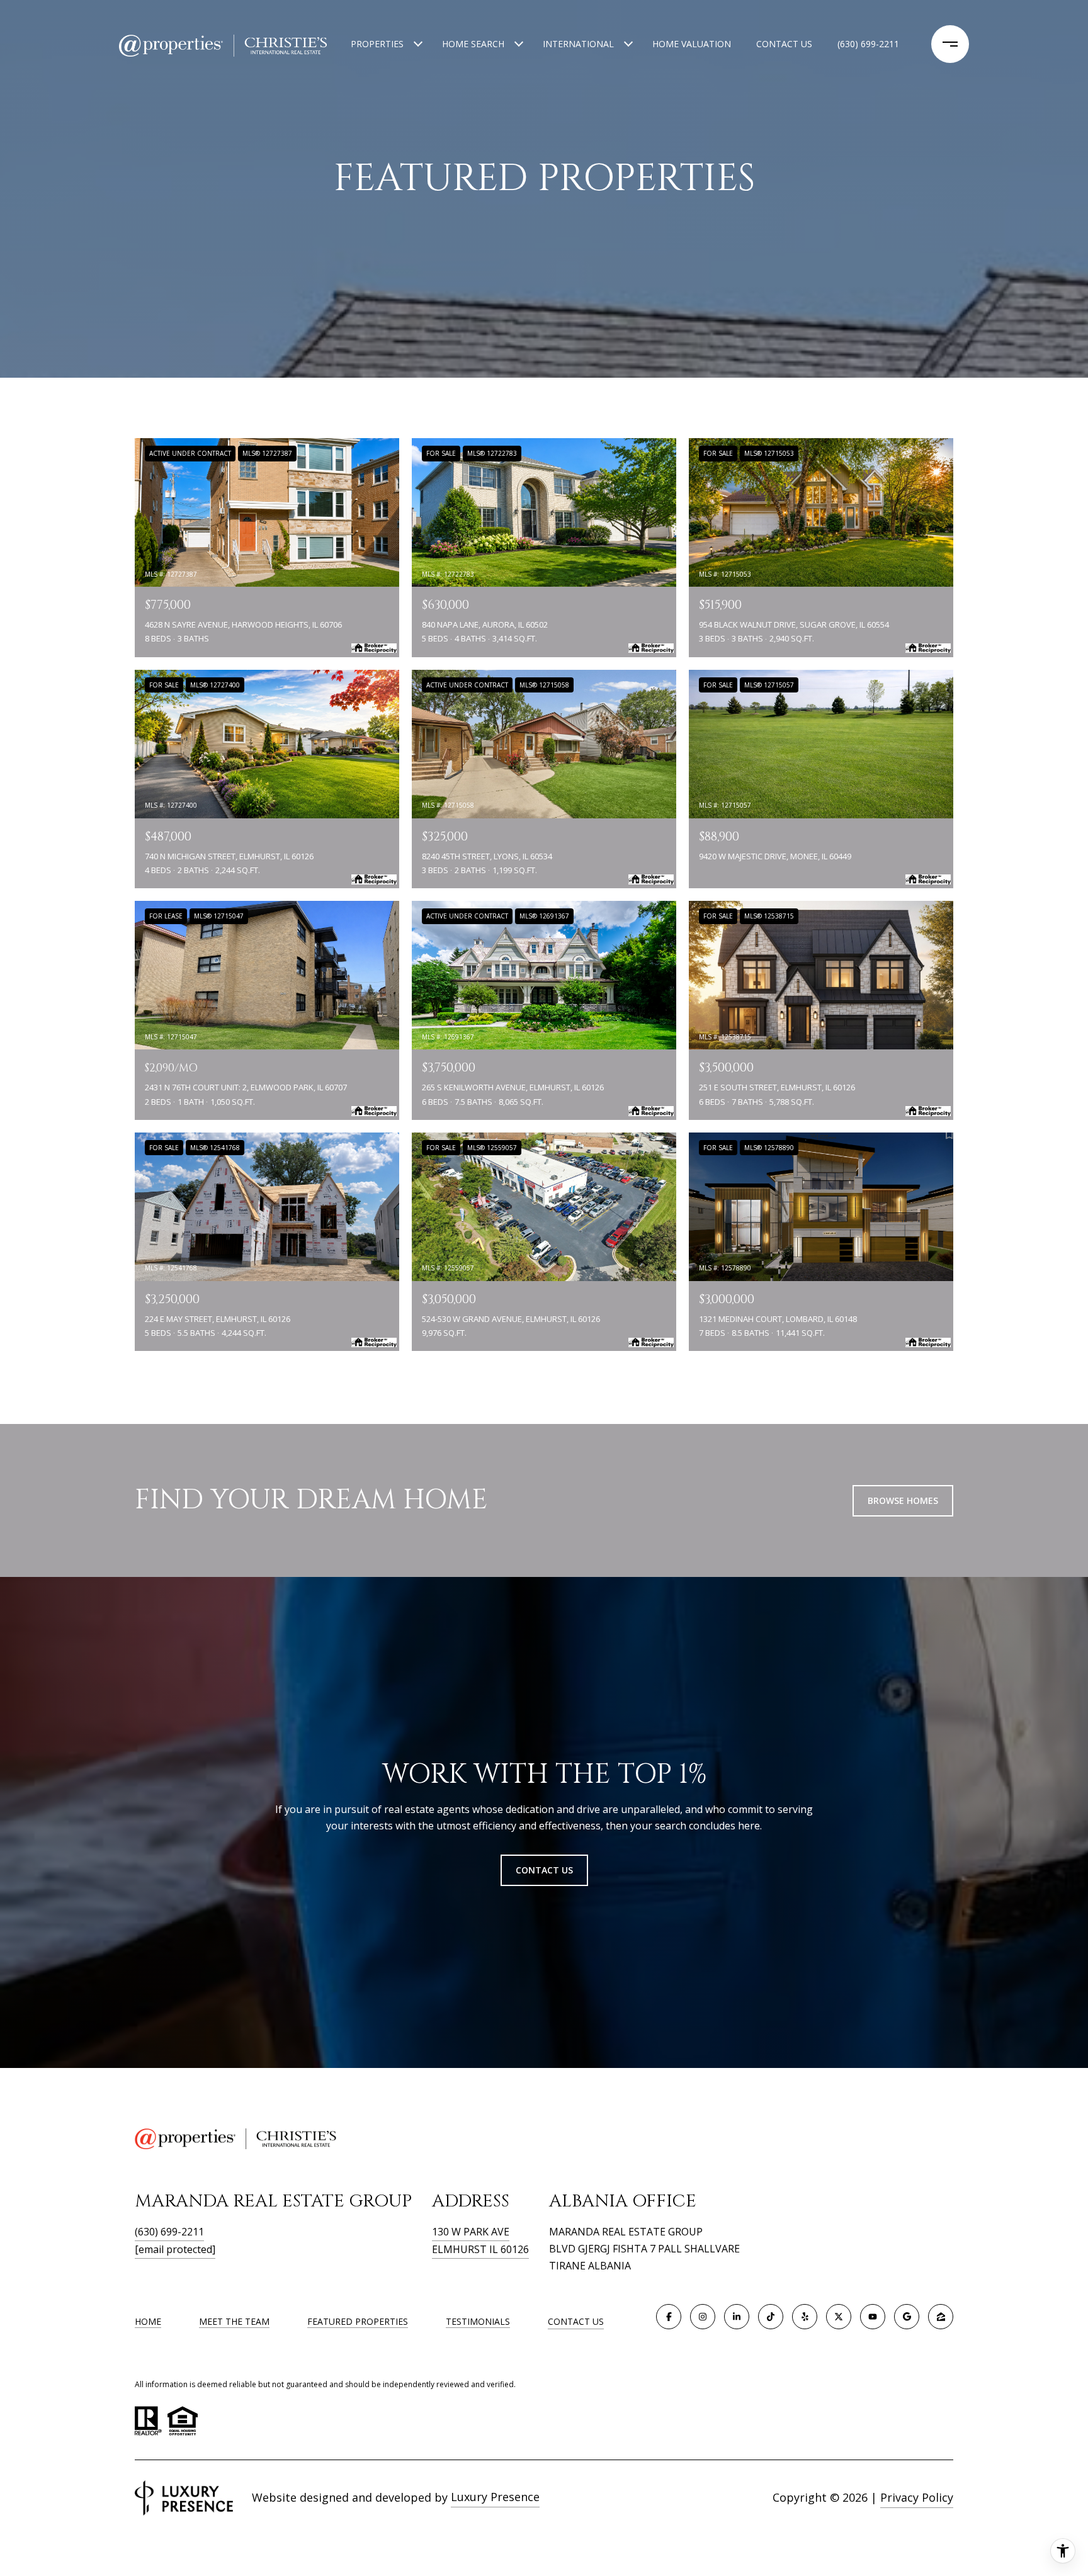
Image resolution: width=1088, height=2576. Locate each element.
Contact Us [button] (544, 1870)
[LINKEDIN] (737, 2317)
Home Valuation (692, 44)
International (578, 44)
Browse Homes (903, 1500)
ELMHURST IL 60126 (480, 2249)
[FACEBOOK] (669, 2317)
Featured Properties (358, 2321)
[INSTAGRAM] (703, 2317)
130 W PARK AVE (471, 2232)
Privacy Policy (917, 2497)
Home (148, 2321)
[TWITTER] (839, 2317)
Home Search (473, 44)
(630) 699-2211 (868, 44)
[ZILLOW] (941, 2317)
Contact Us (576, 2322)
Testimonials (478, 2321)
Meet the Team (234, 2321)
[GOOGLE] (907, 2317)
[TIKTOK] (771, 2317)
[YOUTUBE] (873, 2317)
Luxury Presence (495, 2497)
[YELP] (805, 2317)
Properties (377, 44)
